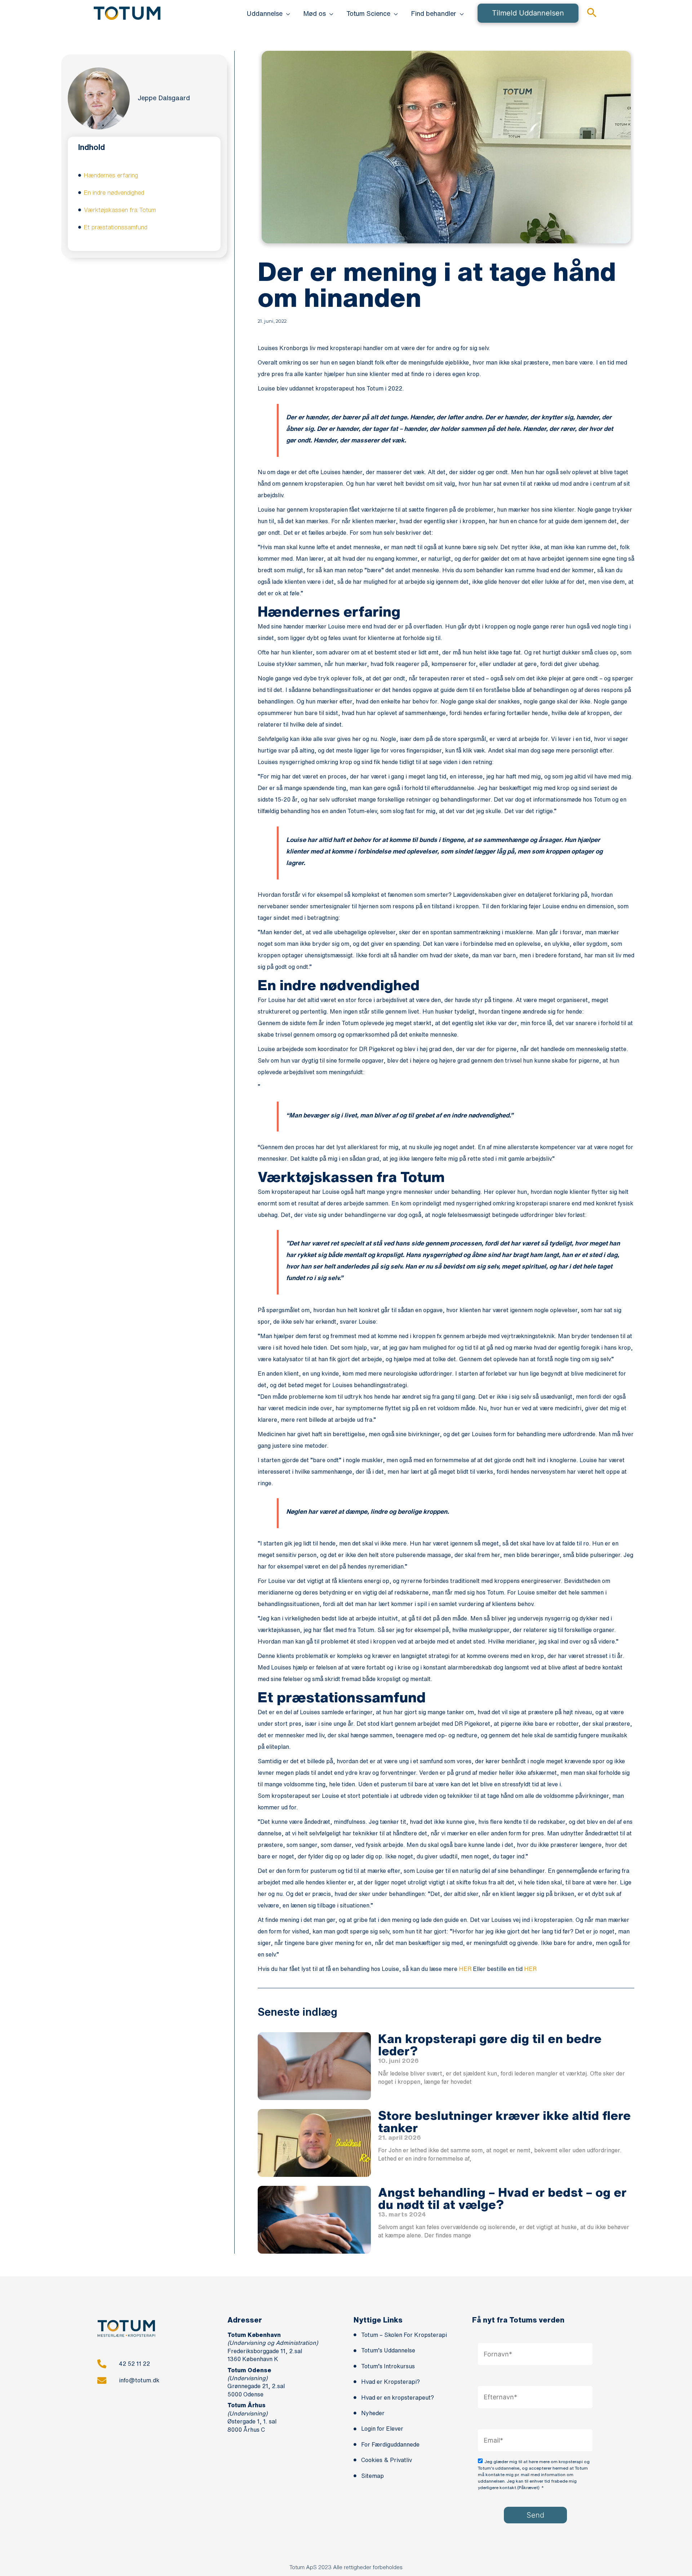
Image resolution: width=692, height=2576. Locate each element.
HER (465, 1969)
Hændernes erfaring (111, 175)
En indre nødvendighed (114, 193)
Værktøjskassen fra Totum (120, 210)
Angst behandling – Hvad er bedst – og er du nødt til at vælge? (502, 2198)
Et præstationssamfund (116, 227)
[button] (286, 13)
